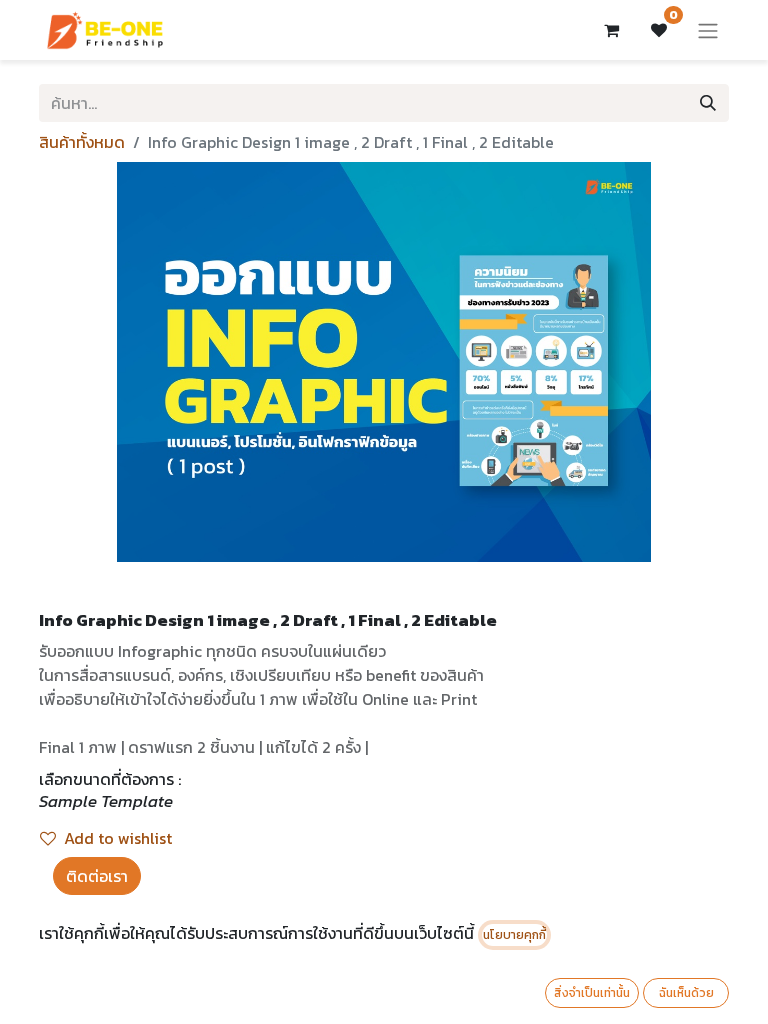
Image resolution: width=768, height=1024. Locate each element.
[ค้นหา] (708, 103)
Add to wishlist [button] (118, 838)
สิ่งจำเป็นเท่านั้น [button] (592, 993)
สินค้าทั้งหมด (82, 142)
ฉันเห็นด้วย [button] (686, 993)
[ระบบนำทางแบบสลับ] (708, 30)
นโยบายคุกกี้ (514, 935)
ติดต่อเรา (97, 876)
